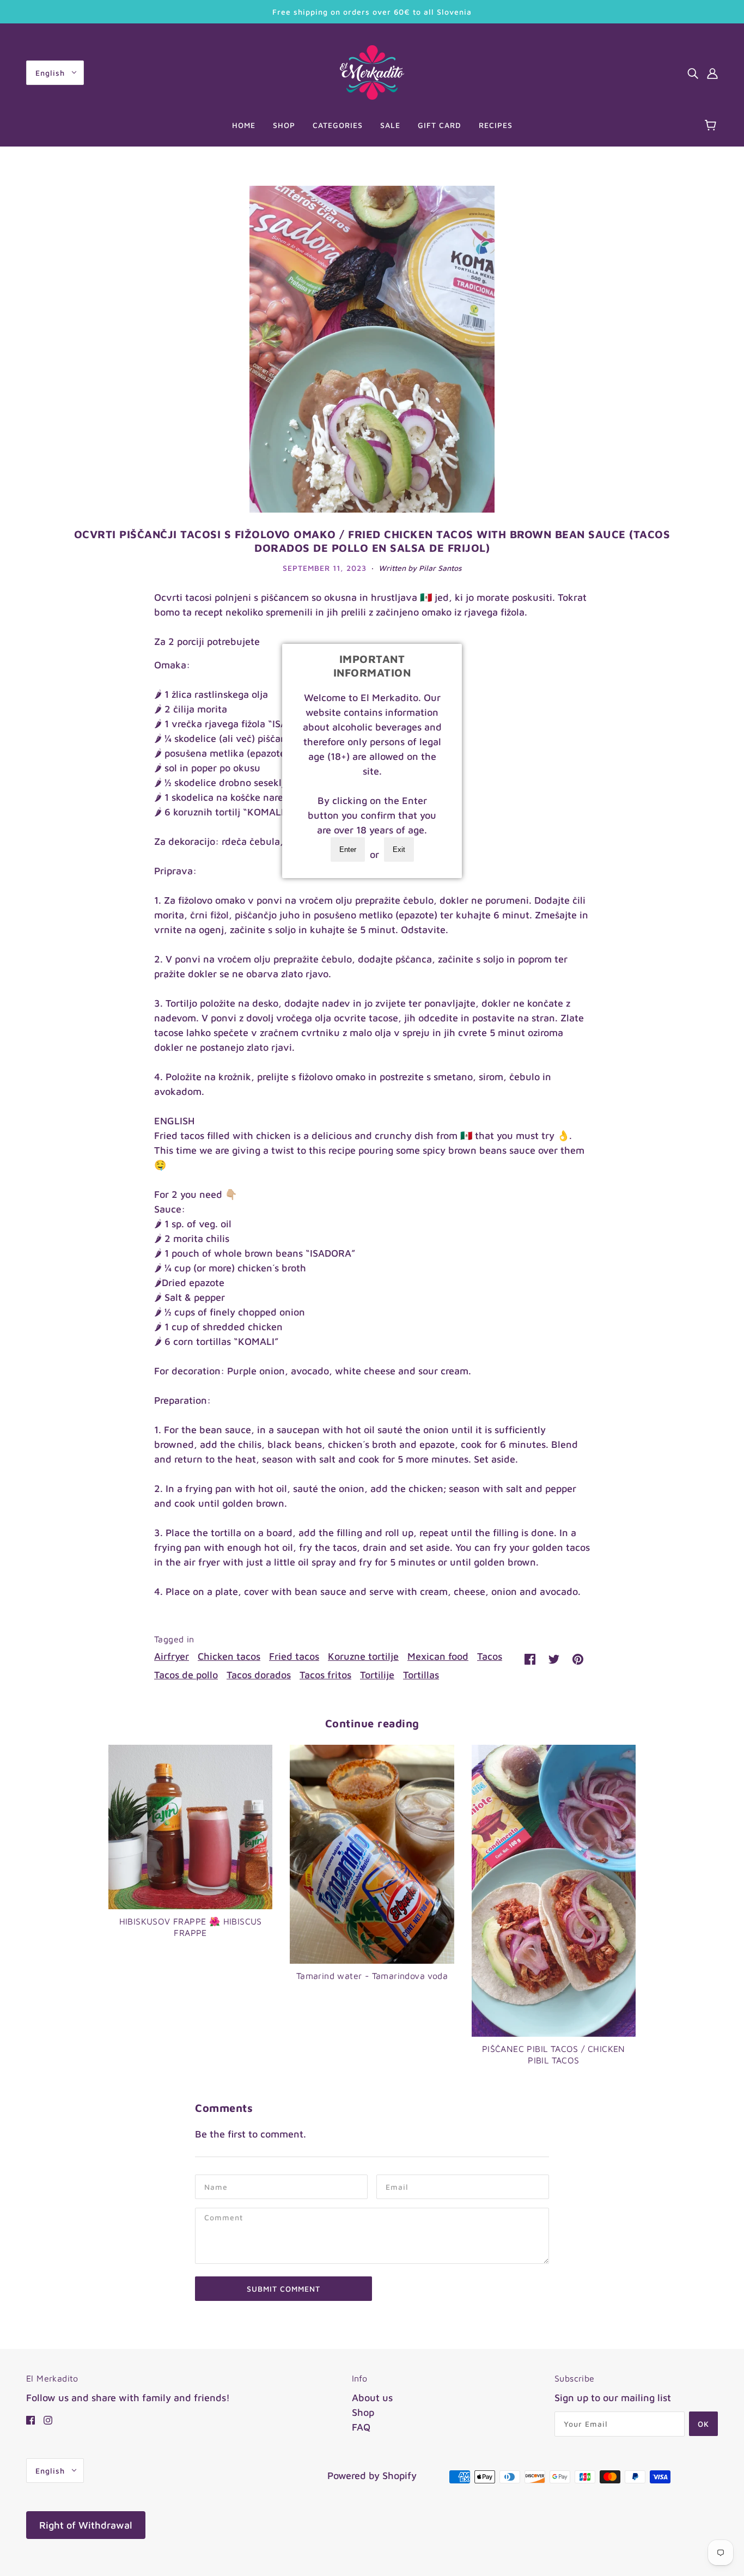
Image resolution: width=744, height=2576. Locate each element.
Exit (399, 849)
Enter (348, 849)
